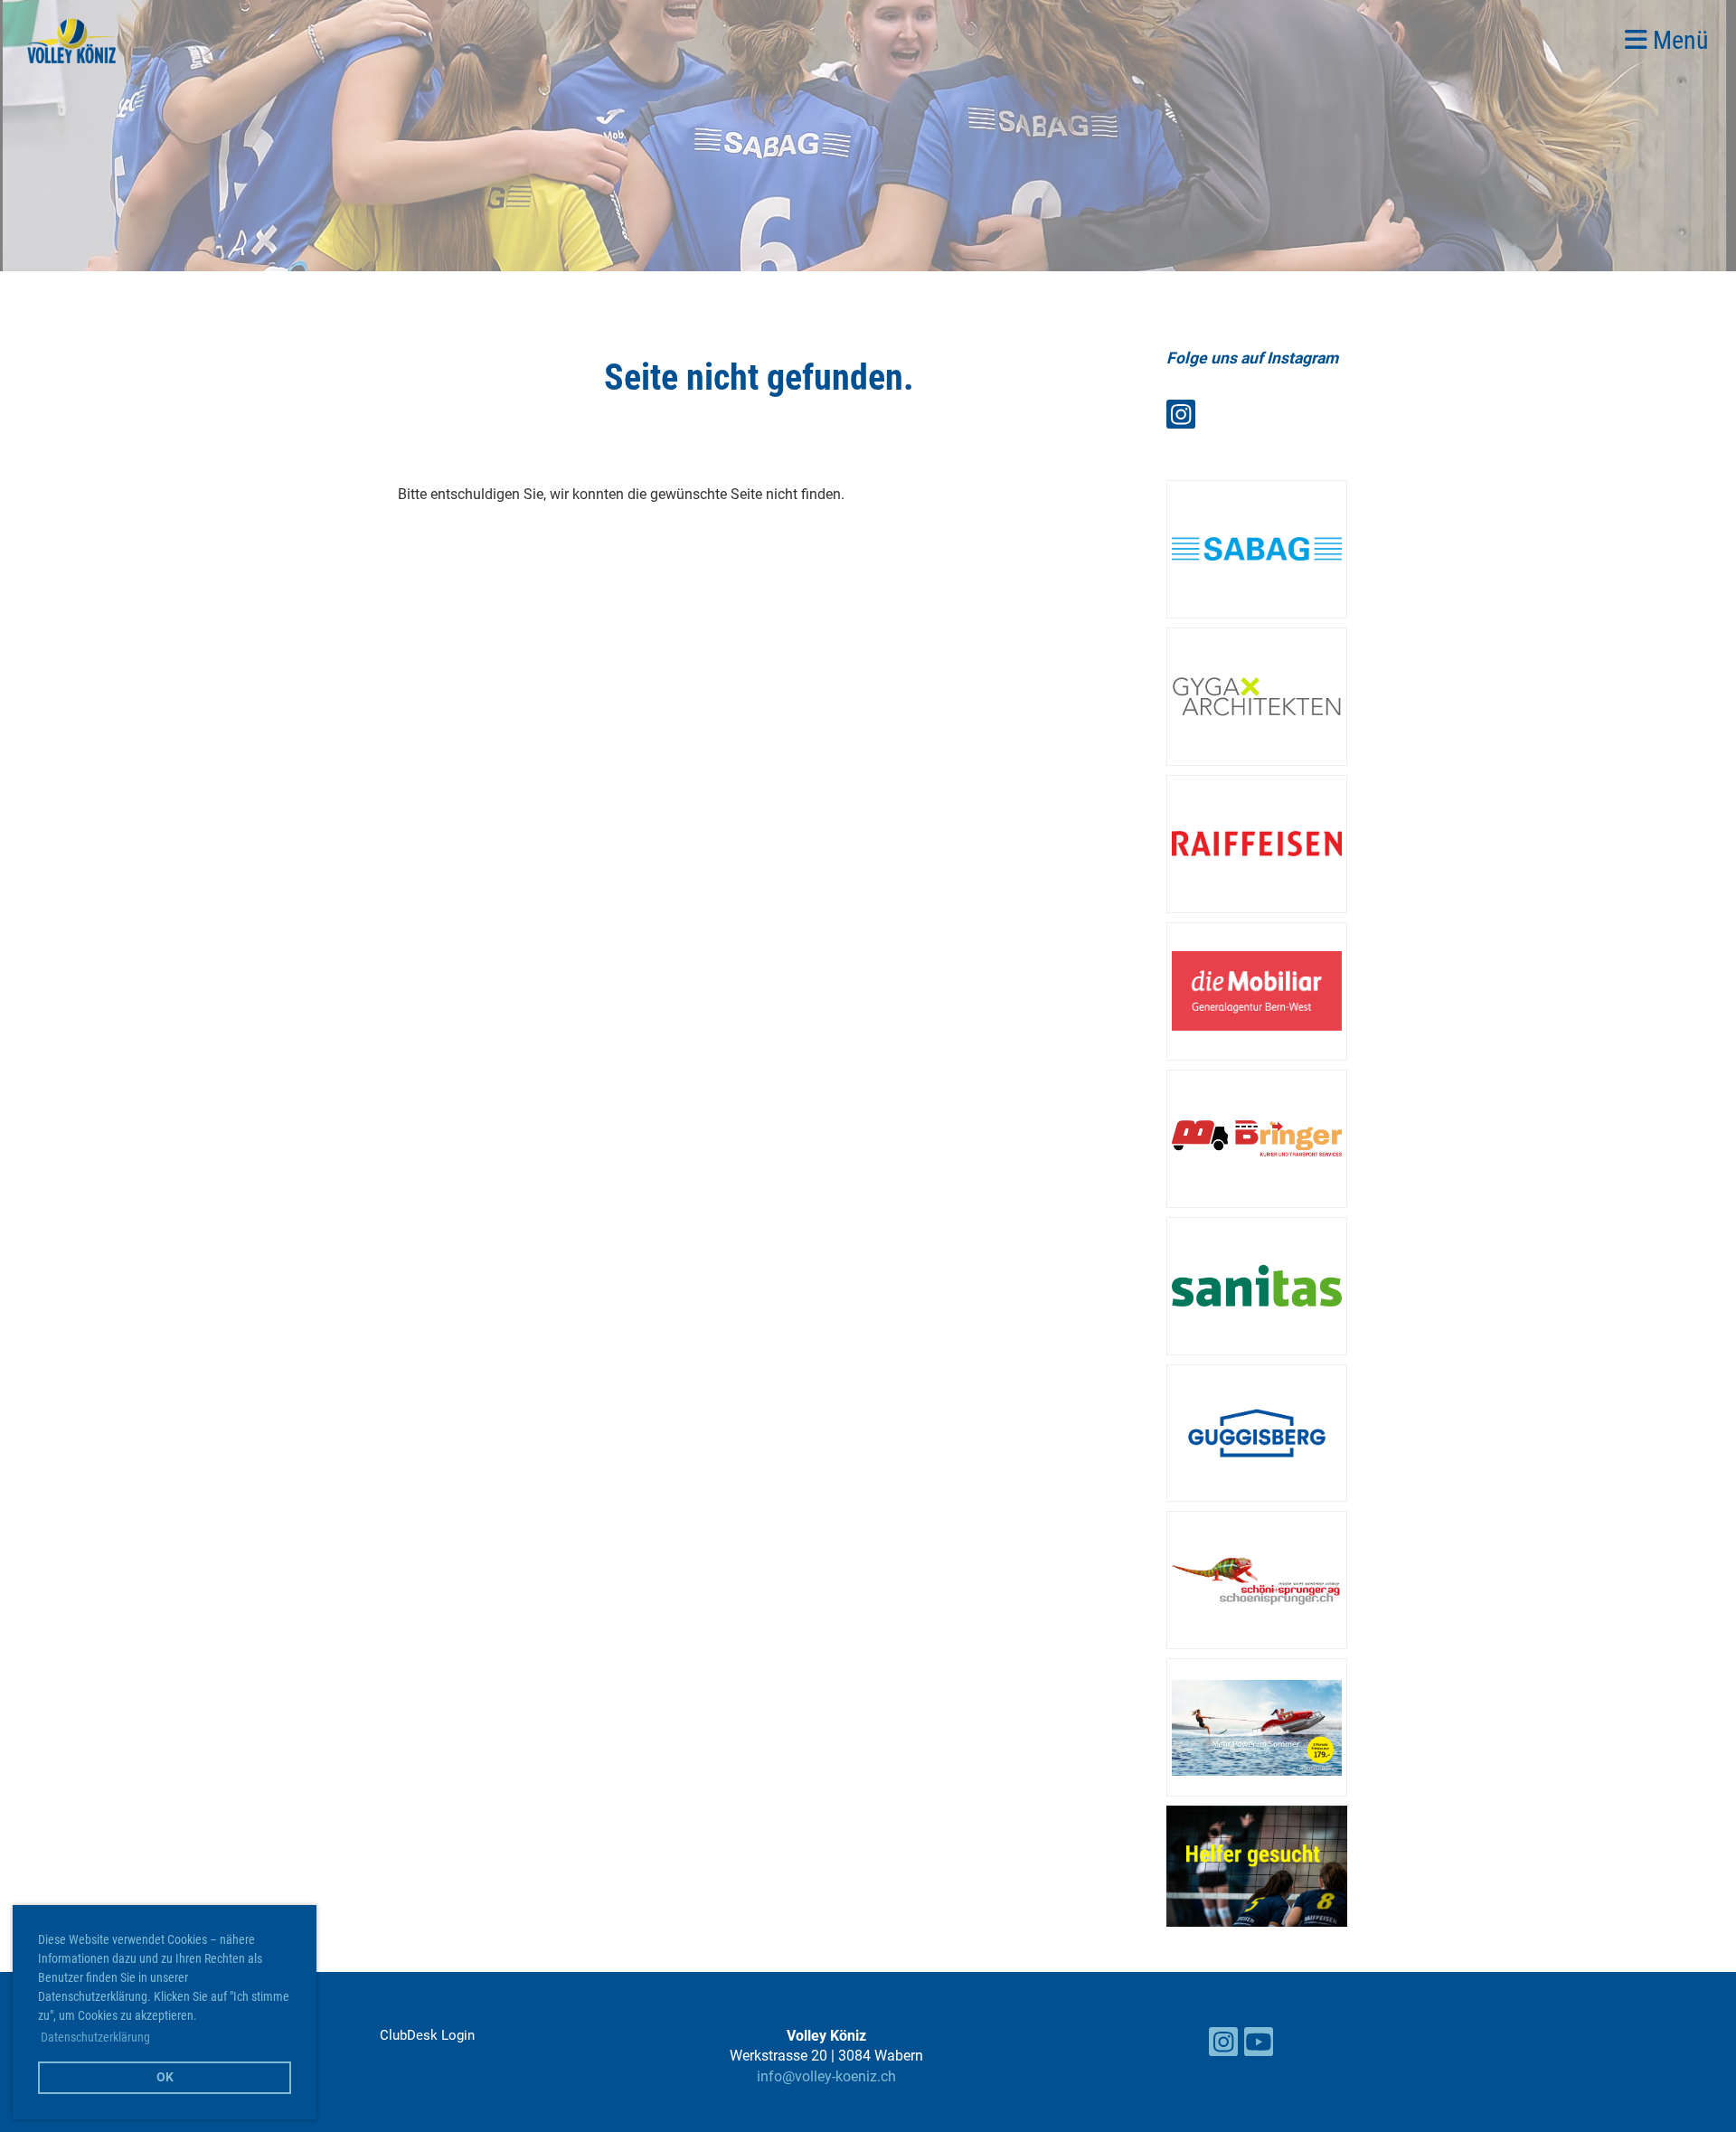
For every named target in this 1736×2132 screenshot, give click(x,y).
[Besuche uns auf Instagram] (1181, 419)
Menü (1678, 40)
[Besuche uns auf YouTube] (1259, 2046)
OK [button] (165, 2077)
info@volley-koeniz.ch (826, 2076)
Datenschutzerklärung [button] (95, 2037)
